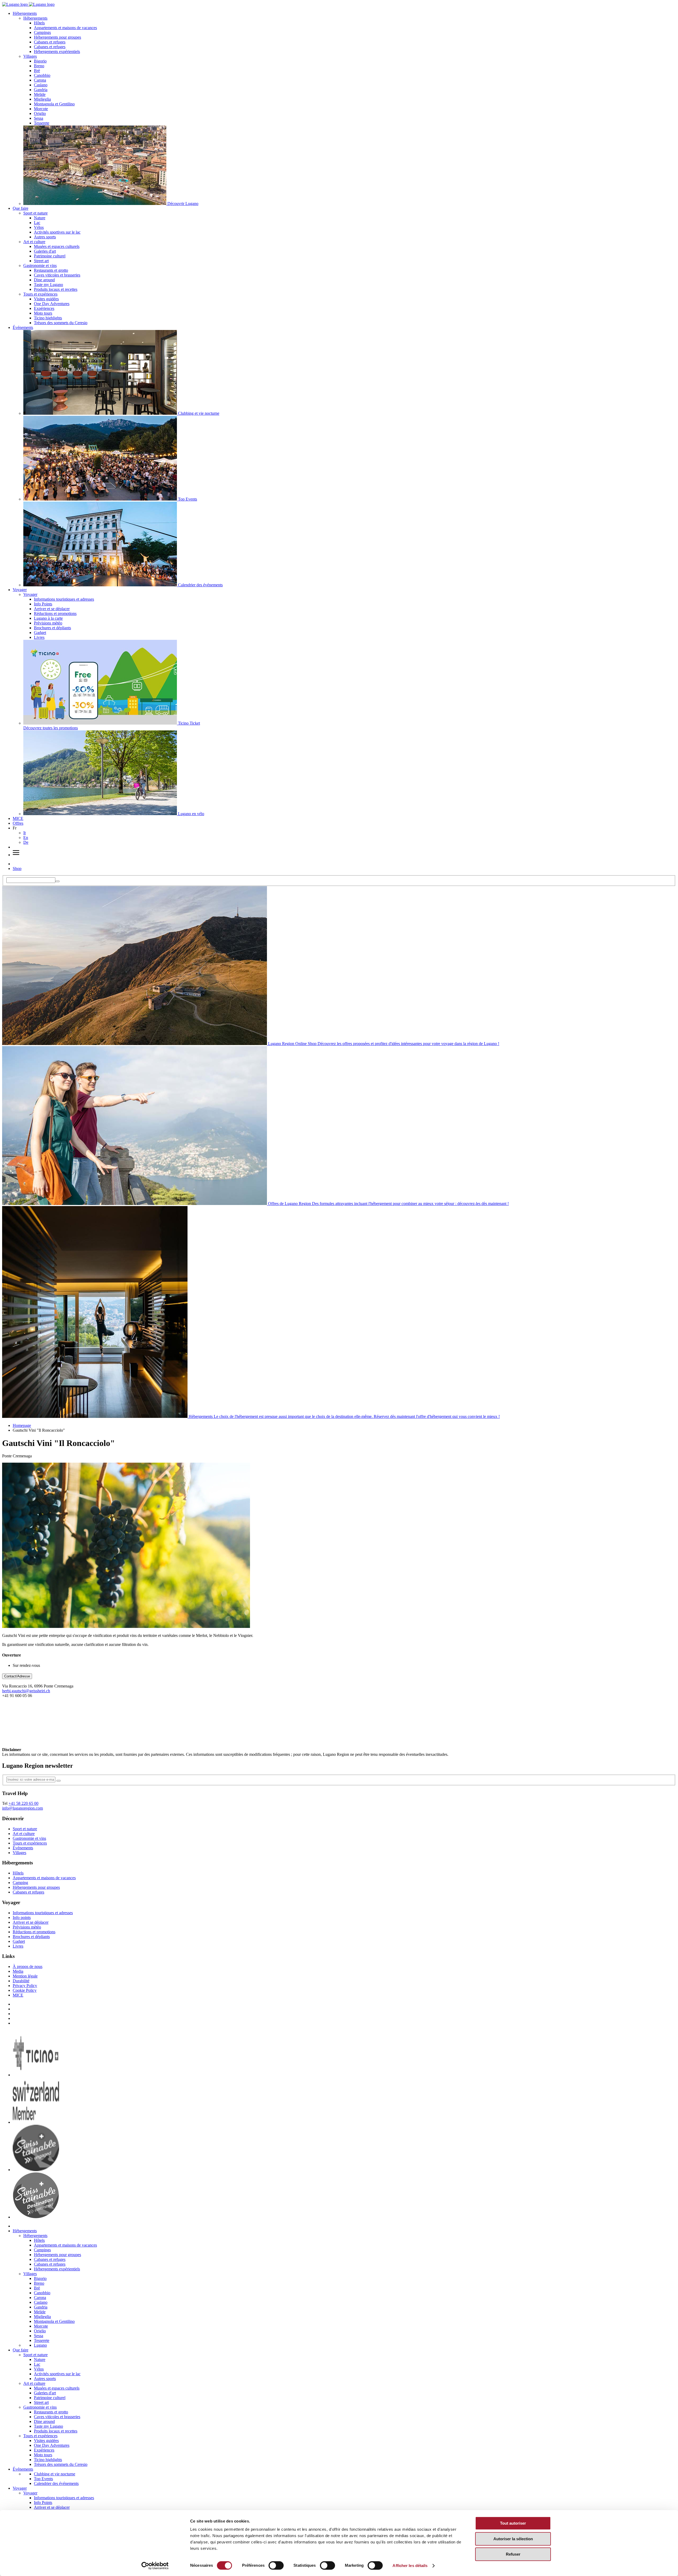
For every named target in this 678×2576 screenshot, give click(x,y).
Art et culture (34, 242)
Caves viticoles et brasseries (57, 275)
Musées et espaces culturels (57, 246)
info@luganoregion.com (23, 1808)
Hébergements (25, 13)
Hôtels (39, 23)
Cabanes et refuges (50, 42)
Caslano (41, 85)
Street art (41, 261)
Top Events (43, 2479)
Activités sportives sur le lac (57, 232)
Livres (39, 637)
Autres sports (45, 237)
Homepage (22, 1425)
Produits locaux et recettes (56, 289)
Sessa (39, 118)
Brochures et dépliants (52, 628)
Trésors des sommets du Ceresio (61, 323)
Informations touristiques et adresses (64, 599)
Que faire (21, 208)
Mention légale (25, 1976)
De (26, 842)
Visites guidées (46, 299)
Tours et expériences (40, 294)
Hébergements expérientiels (57, 52)
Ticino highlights (48, 318)
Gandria (41, 90)
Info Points (43, 604)
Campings (42, 32)
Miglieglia (42, 99)
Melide (40, 94)
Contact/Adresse (17, 1676)
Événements (23, 327)
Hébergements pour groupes (57, 37)
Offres (18, 823)
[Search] (57, 881)
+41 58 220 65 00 (23, 1803)
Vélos (39, 227)
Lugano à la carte (48, 618)
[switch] (276, 2565)
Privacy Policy (25, 1986)
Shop (17, 869)
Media (18, 1971)
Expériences (44, 308)
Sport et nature (35, 213)
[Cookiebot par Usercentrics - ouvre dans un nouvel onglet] (155, 2566)
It (24, 833)
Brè (37, 71)
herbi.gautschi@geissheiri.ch (26, 1691)
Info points (22, 1918)
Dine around (44, 280)
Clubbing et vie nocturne (55, 2474)
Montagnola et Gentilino (54, 104)
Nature (40, 218)
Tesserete (42, 123)
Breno (39, 66)
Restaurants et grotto (51, 270)
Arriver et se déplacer (52, 609)
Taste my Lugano (48, 285)
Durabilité (21, 1981)
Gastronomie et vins (40, 265)
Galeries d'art (45, 251)
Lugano (40, 2345)
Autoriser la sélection (513, 2539)
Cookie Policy (25, 1990)
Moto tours (43, 313)
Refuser (513, 2554)
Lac (37, 223)
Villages (30, 56)
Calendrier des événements (56, 2483)
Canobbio (42, 75)
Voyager (20, 590)
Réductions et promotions (55, 613)
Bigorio (40, 61)
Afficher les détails (410, 2566)
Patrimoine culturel (50, 256)
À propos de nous (28, 1966)
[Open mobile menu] (16, 855)
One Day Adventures (52, 304)
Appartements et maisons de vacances (65, 28)
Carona (40, 80)
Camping (20, 1883)
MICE (18, 818)
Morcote (41, 109)
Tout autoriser (513, 2523)
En (26, 838)
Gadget (40, 633)
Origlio (40, 113)
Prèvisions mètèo (48, 623)
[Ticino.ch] (36, 2075)
